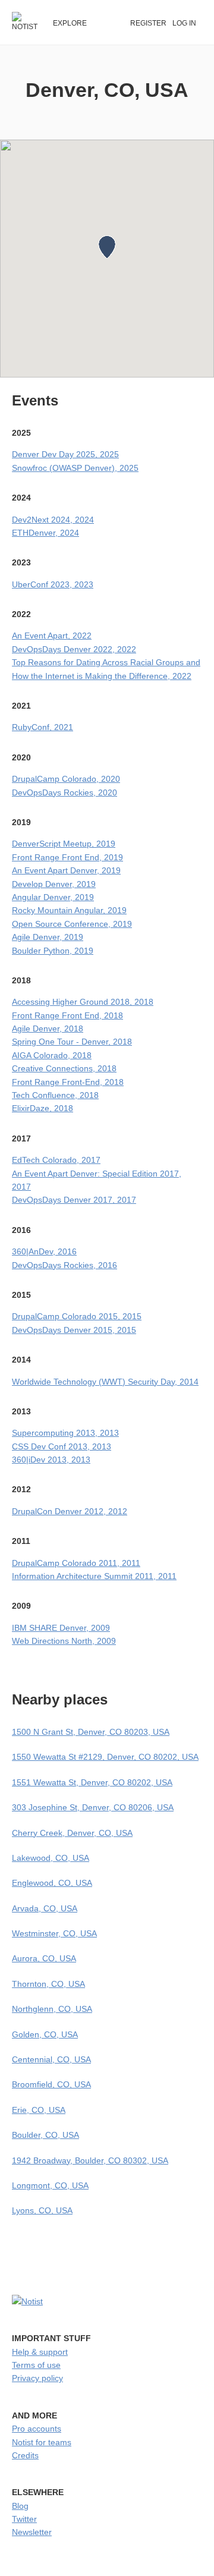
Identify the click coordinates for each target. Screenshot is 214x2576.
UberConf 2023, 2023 (53, 584)
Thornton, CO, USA (48, 1984)
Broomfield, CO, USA (51, 2084)
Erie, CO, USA (39, 2110)
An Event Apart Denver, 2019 (66, 870)
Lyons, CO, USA (42, 2210)
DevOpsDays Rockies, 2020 (64, 792)
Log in (184, 23)
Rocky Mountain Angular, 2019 (69, 910)
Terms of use (36, 2365)
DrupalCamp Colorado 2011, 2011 (76, 1563)
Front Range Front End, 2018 (67, 1015)
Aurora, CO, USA (44, 1958)
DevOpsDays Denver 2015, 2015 (74, 1330)
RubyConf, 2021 (43, 727)
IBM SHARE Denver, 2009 (61, 1628)
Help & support (40, 2352)
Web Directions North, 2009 (64, 1641)
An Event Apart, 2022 (52, 636)
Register (148, 23)
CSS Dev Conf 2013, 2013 (62, 1446)
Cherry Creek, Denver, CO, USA (72, 1833)
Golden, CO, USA (45, 2034)
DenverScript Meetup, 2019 (64, 844)
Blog (20, 2506)
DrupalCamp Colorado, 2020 (66, 779)
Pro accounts (37, 2429)
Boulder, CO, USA (45, 2135)
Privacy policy (37, 2378)
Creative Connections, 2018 (64, 1068)
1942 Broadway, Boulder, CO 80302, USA (90, 2160)
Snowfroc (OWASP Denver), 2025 (75, 468)
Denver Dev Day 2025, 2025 (65, 454)
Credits (25, 2455)
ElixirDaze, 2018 (43, 1108)
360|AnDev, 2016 (44, 1251)
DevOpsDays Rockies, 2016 (64, 1265)
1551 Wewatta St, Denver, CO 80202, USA (92, 1782)
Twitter (24, 2519)
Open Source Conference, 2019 (72, 924)
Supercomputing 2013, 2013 (65, 1433)
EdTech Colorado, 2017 (56, 1160)
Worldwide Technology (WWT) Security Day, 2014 (105, 1382)
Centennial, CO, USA (51, 2059)
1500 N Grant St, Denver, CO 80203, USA (91, 1732)
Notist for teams (42, 2442)
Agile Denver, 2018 (48, 1028)
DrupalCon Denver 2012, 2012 (70, 1511)
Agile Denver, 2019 (48, 937)
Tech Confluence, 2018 (55, 1095)
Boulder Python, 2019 (53, 951)
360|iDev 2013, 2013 (51, 1460)
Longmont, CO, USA (50, 2185)
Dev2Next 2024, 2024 (53, 520)
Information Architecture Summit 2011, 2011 (94, 1576)
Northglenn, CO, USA (52, 2009)
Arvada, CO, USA (45, 1908)
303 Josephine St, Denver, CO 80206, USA (93, 1807)
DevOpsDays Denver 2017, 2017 (74, 1200)
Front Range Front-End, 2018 (68, 1082)
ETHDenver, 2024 (45, 533)
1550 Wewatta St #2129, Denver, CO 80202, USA (105, 1757)
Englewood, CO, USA (52, 1883)
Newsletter (32, 2532)
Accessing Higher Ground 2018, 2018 (83, 1002)
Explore (70, 23)
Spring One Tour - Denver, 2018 (72, 1042)
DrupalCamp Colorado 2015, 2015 (77, 1316)
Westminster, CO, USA (54, 1933)
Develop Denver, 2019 (54, 884)
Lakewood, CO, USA (51, 1858)
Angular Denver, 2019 (53, 897)
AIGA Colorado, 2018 (52, 1055)
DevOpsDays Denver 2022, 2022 (74, 649)
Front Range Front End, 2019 (67, 857)
